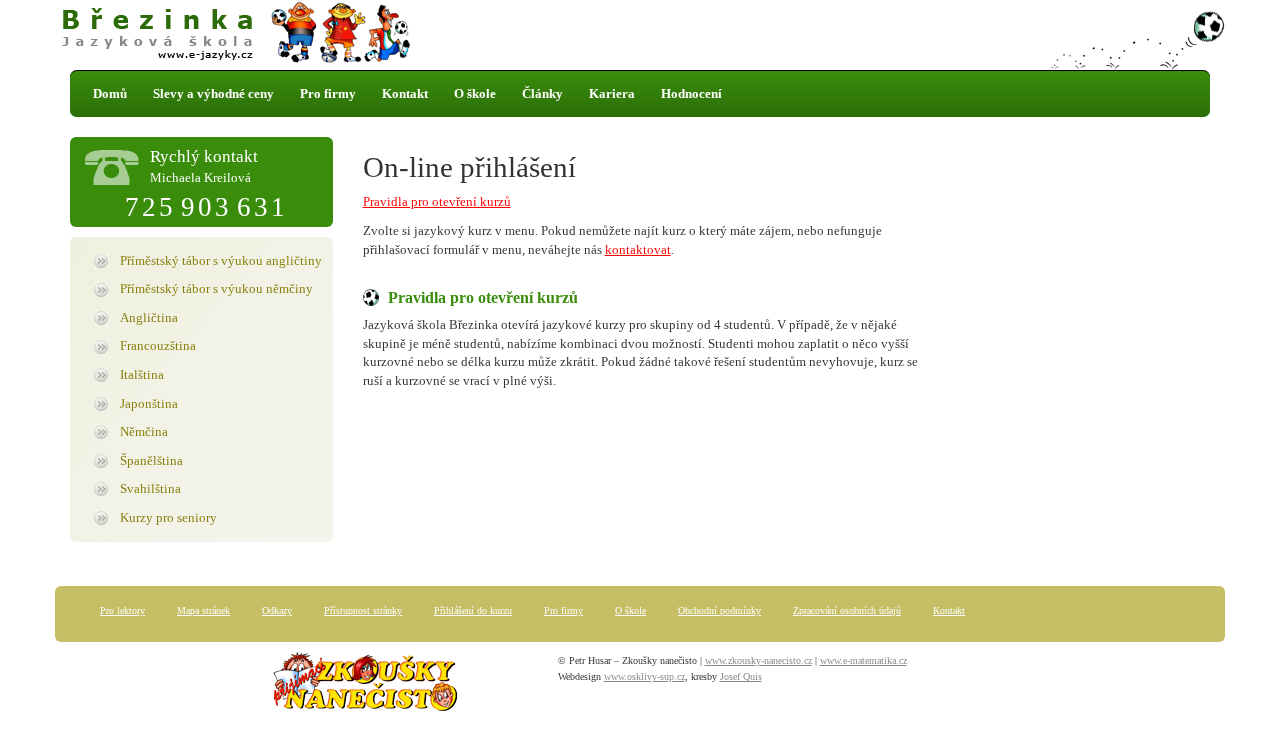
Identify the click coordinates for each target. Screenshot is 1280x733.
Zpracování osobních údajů (847, 610)
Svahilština (150, 488)
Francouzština (158, 345)
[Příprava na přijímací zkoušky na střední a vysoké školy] (365, 685)
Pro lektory (122, 610)
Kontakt (405, 93)
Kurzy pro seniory (168, 517)
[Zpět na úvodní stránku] (640, 35)
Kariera (612, 93)
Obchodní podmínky (719, 610)
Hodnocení (691, 93)
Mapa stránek (203, 610)
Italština (142, 374)
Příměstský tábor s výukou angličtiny (221, 260)
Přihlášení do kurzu (473, 610)
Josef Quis (741, 676)
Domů (110, 93)
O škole (475, 93)
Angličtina (149, 317)
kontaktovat (638, 249)
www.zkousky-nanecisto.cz (758, 660)
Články (542, 93)
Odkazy (277, 610)
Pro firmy (328, 93)
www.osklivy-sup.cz (644, 676)
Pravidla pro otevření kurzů (437, 201)
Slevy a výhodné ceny (213, 93)
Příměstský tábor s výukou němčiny (216, 288)
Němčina (144, 431)
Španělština (151, 460)
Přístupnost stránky (363, 610)
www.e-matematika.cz (863, 660)
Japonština (149, 403)
